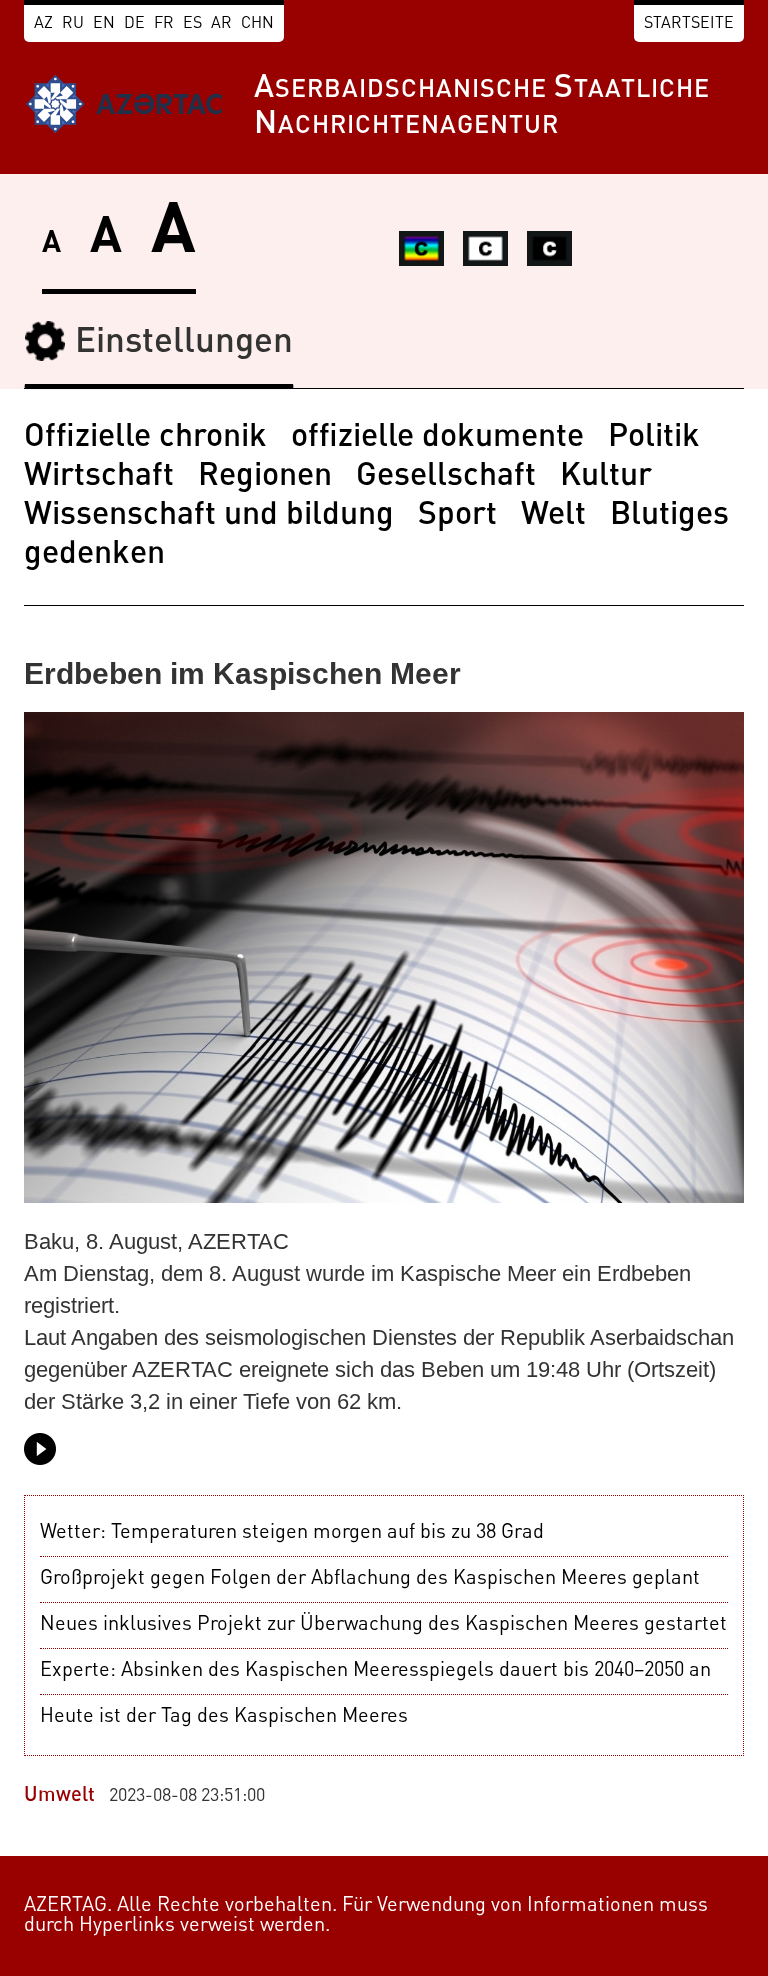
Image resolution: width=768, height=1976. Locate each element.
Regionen (265, 477)
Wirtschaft (99, 477)
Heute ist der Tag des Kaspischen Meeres (224, 1717)
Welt (553, 516)
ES (192, 24)
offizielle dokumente (437, 438)
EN (104, 24)
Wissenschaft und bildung (209, 516)
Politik (654, 438)
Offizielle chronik (145, 438)
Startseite (689, 24)
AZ (43, 24)
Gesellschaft (446, 477)
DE (134, 24)
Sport (457, 516)
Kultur (606, 477)
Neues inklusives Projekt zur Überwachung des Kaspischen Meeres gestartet (383, 1625)
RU (73, 24)
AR (221, 24)
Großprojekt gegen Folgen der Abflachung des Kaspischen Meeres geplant (370, 1579)
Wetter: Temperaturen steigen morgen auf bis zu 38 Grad (292, 1533)
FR (164, 24)
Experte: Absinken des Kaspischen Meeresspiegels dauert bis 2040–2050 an (375, 1671)
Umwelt (59, 1796)
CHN (257, 24)
